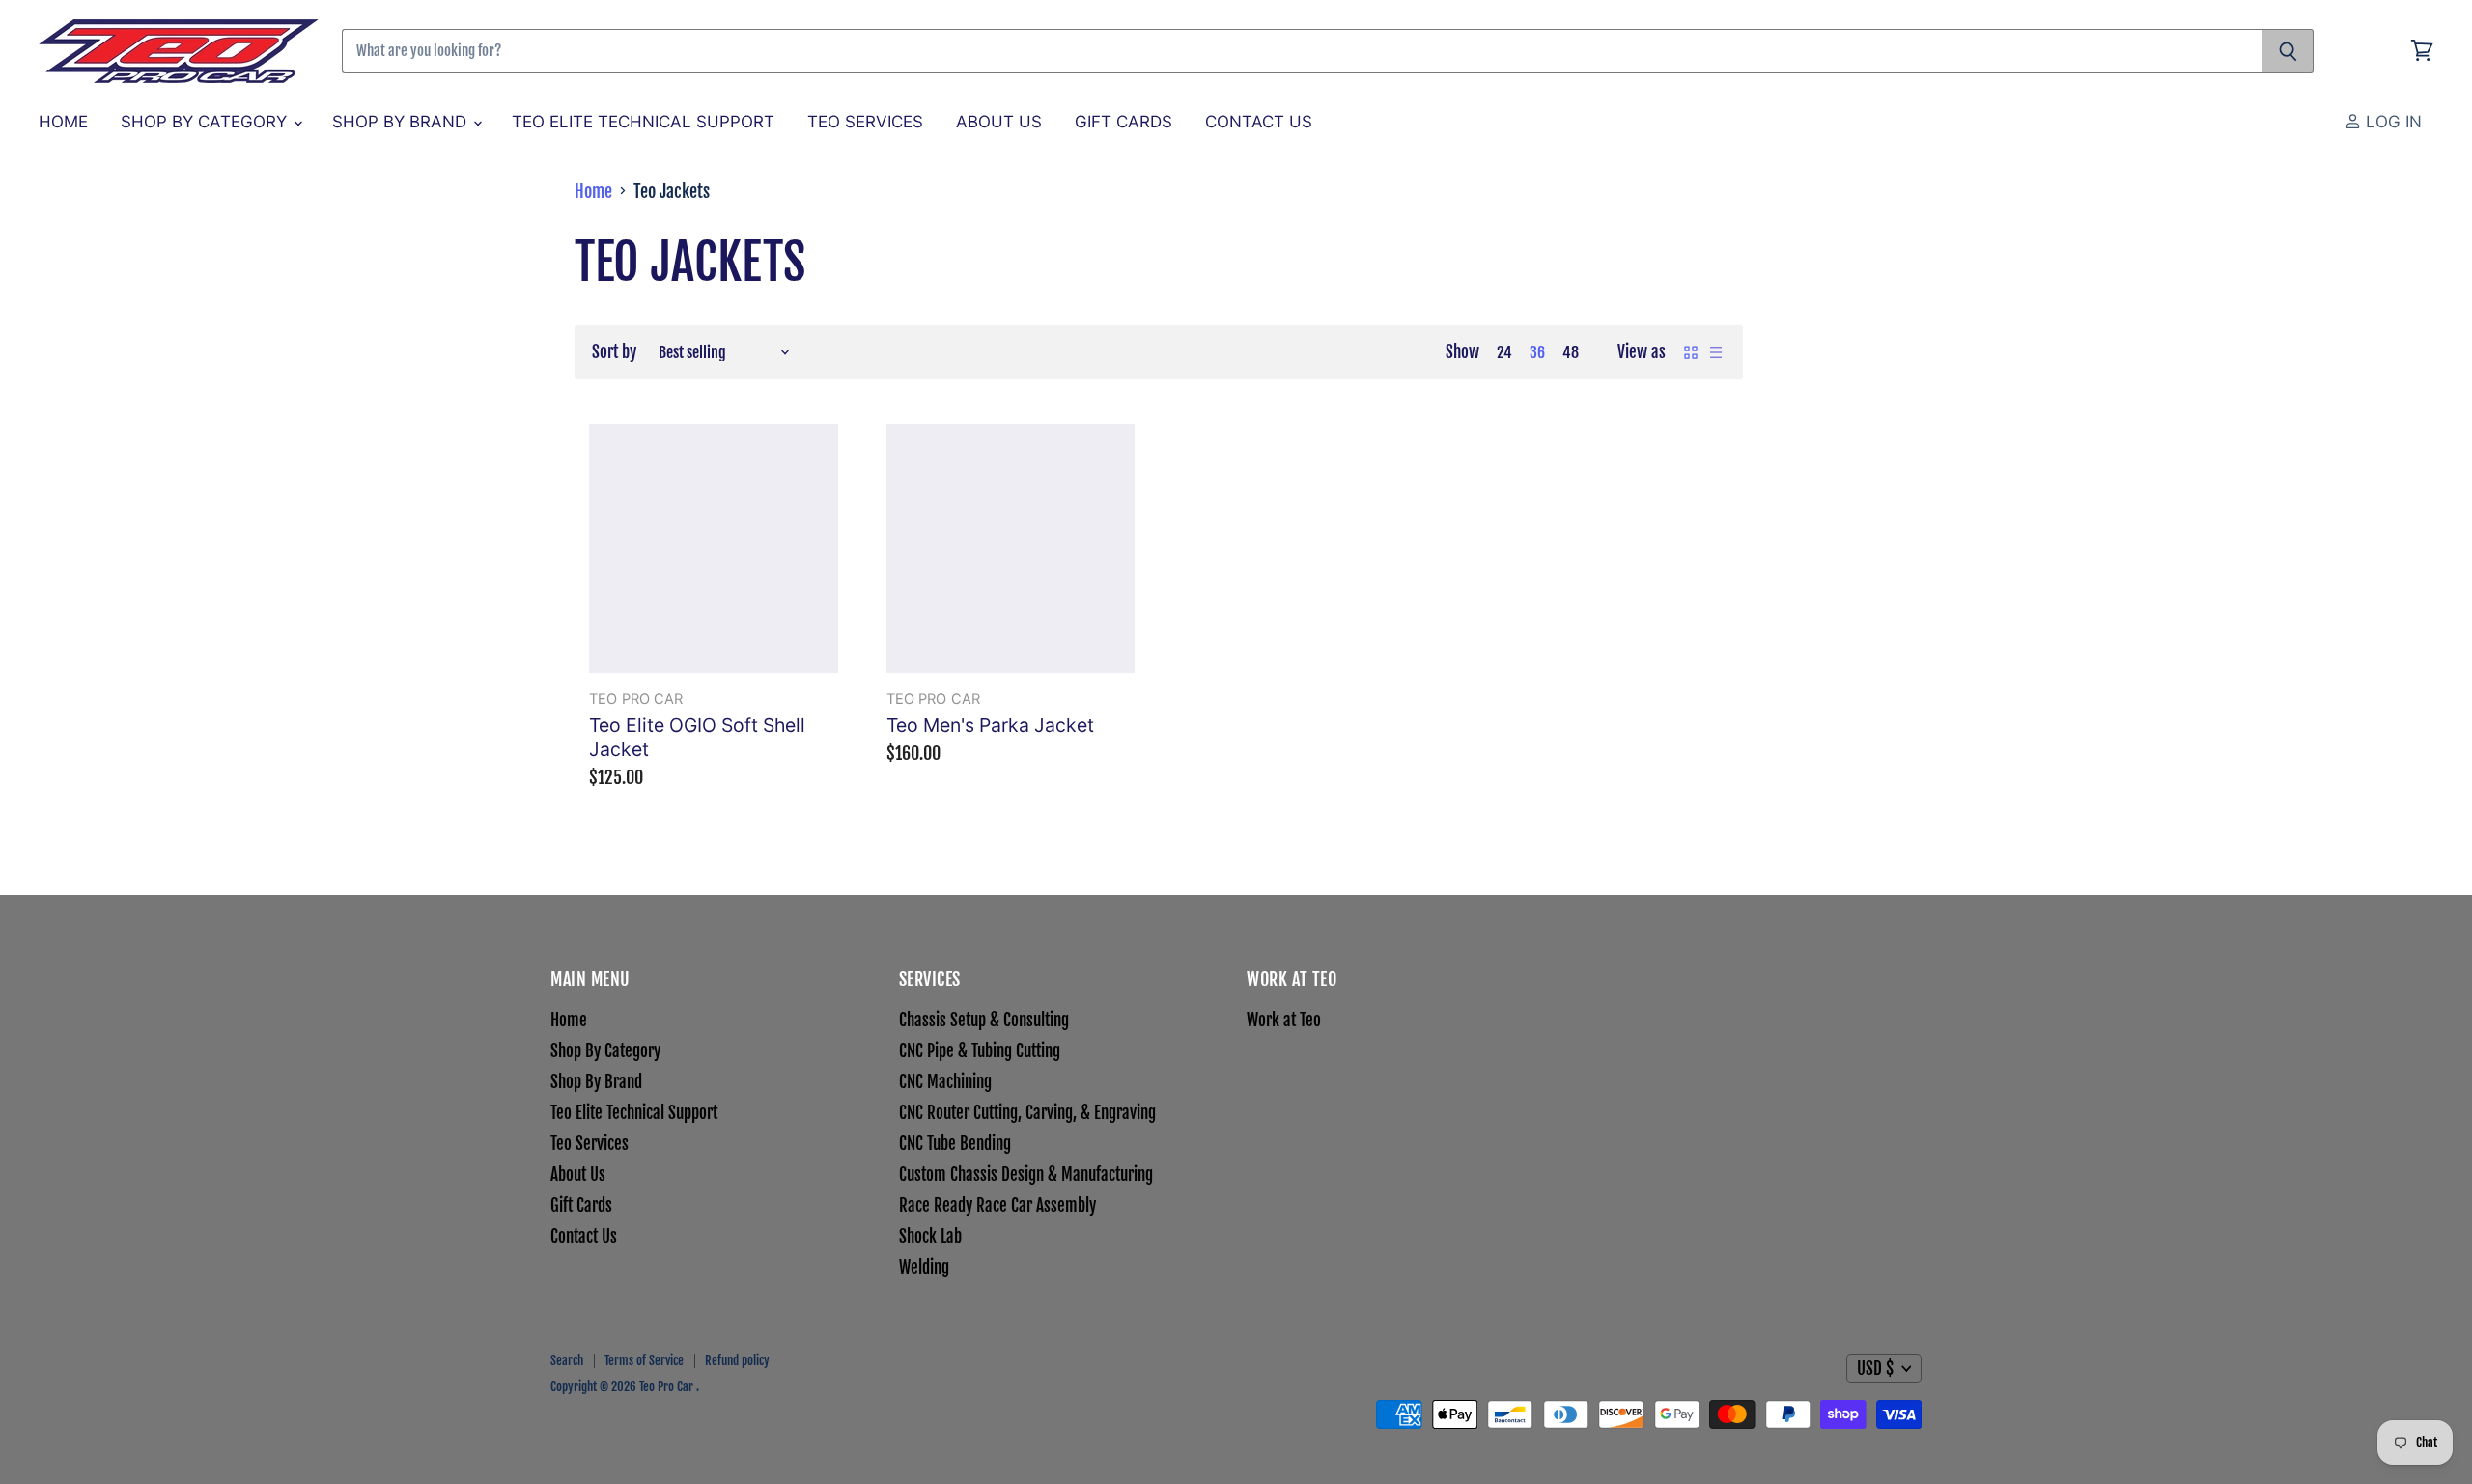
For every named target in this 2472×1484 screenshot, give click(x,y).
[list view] (1716, 352)
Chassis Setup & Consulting (984, 1020)
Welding (924, 1267)
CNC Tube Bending (955, 1144)
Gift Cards (1124, 122)
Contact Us (1259, 122)
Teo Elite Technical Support (643, 122)
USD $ (1875, 1369)
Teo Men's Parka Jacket (990, 725)
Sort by (614, 352)
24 (1504, 352)
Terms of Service (644, 1360)
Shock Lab (930, 1236)
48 (1571, 352)
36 (1537, 352)
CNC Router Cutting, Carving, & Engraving (1027, 1113)
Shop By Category (206, 122)
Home (63, 122)
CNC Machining (945, 1082)
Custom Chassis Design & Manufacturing (1026, 1175)
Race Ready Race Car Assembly (997, 1205)
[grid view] (1691, 352)
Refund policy (737, 1360)
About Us (999, 122)
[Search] (2288, 51)
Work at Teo (1284, 1020)
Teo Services (865, 122)
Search (567, 1360)
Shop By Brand (402, 122)
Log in (2391, 122)
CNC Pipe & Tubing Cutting (980, 1051)
